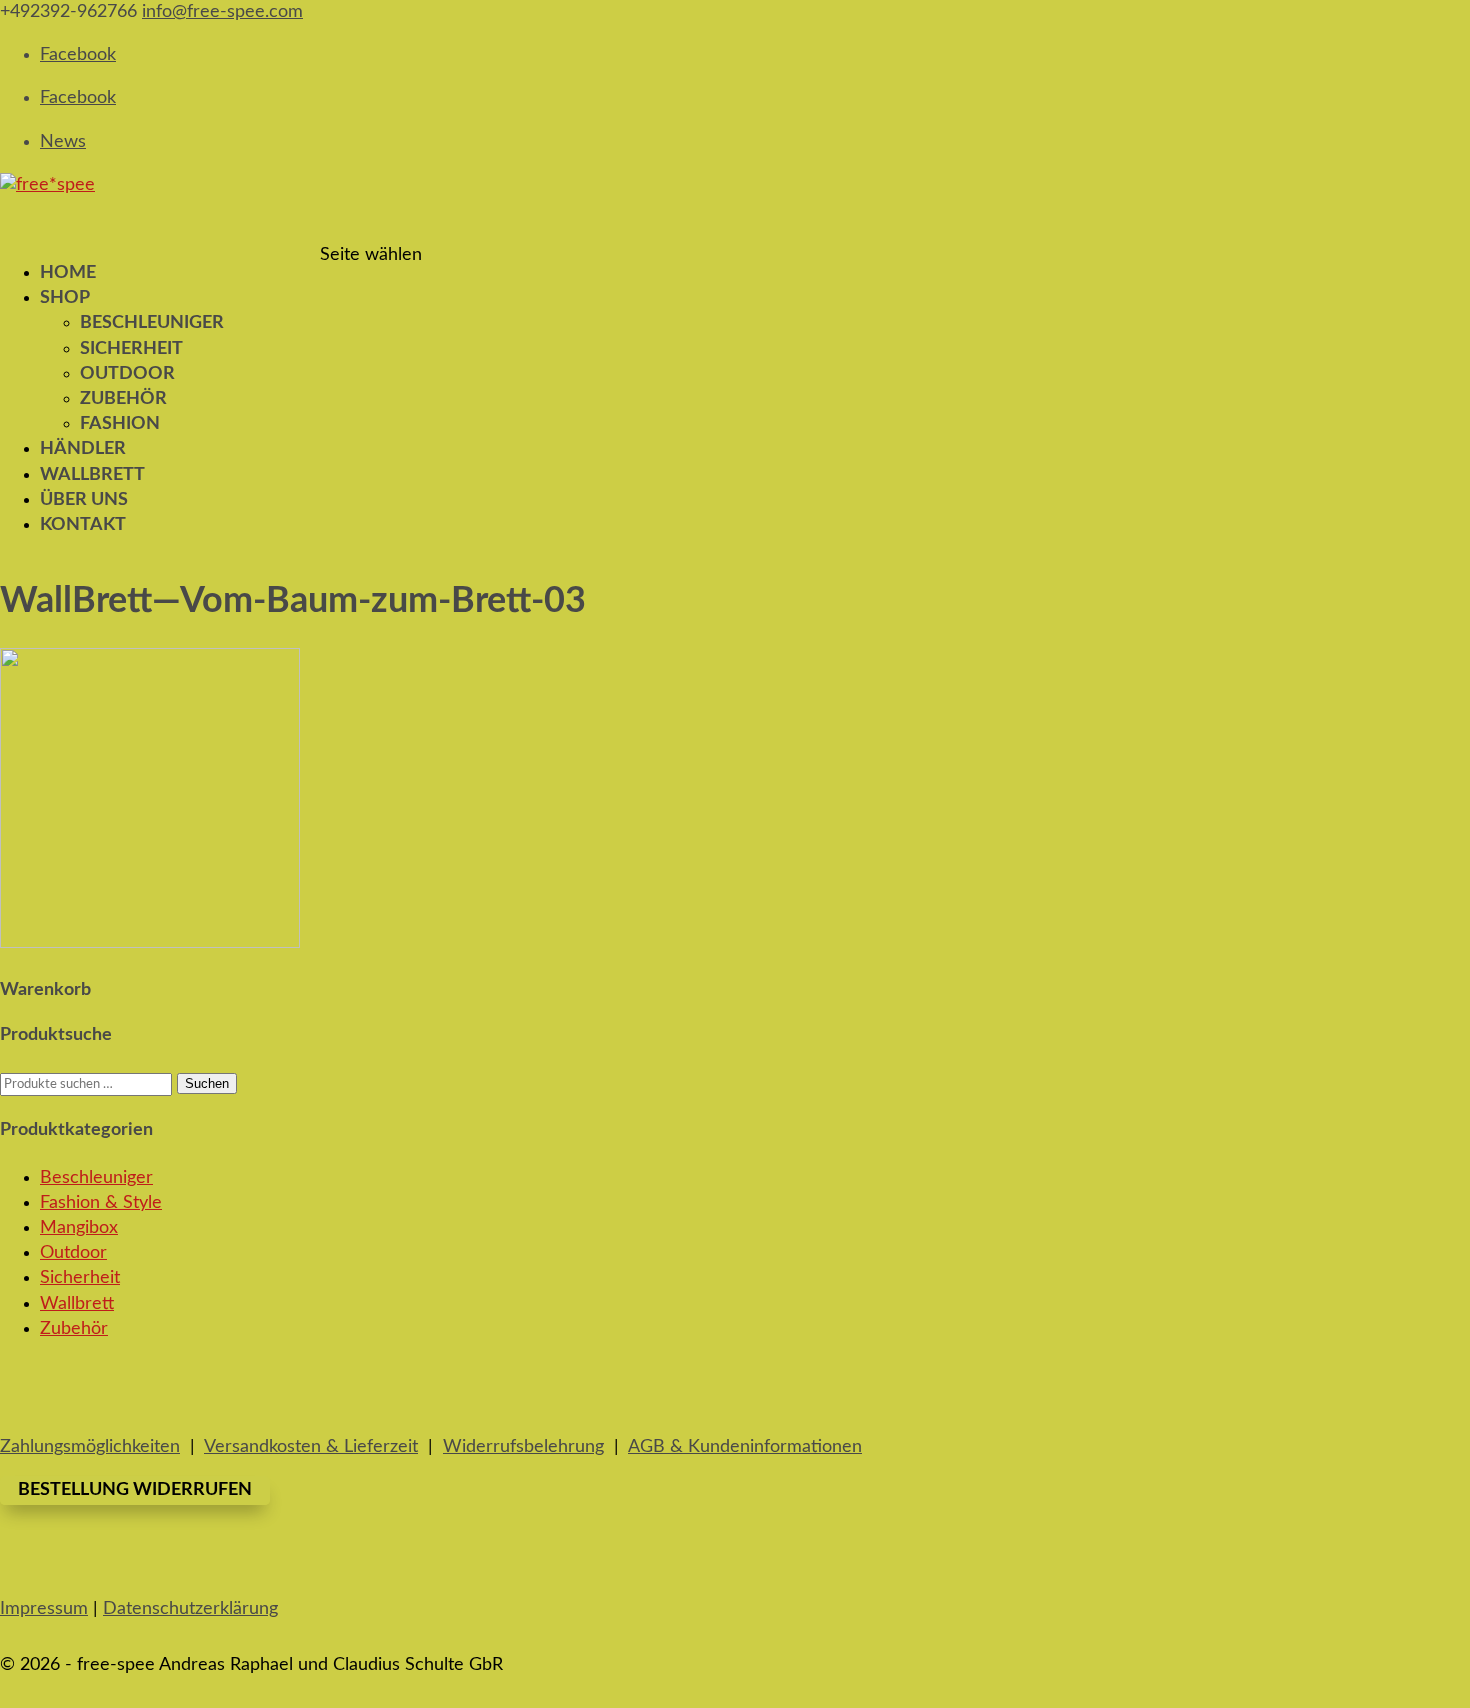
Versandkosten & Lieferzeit (311, 1447)
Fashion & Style (101, 1203)
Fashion (120, 424)
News (63, 142)
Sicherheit (131, 349)
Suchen (207, 1083)
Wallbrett (77, 1304)
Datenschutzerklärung (190, 1609)
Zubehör (123, 399)
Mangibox (79, 1228)
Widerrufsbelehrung (523, 1447)
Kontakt (83, 525)
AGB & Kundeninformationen (745, 1447)
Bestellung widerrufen (135, 1490)
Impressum (44, 1609)
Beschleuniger (152, 323)
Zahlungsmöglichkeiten (90, 1447)
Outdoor (127, 374)
